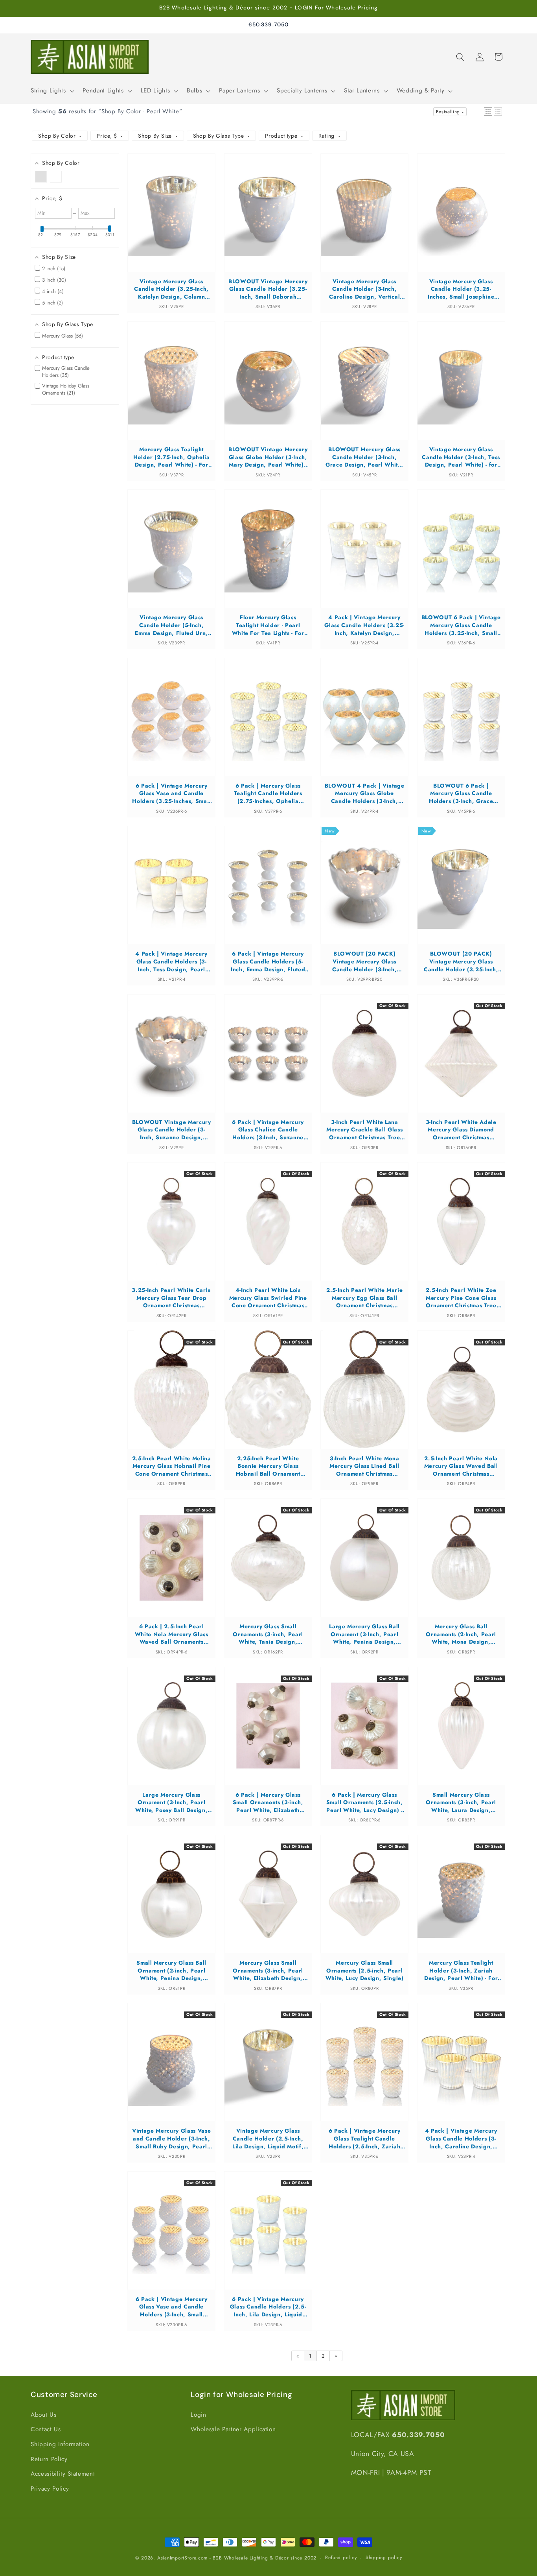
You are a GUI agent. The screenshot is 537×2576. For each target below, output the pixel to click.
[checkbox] (41, 176)
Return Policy (49, 2459)
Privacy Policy (50, 2489)
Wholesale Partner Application (233, 2429)
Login (198, 2415)
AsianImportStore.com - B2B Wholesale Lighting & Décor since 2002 (237, 2558)
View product (172, 220)
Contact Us (46, 2429)
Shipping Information (60, 2444)
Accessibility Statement (63, 2474)
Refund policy (341, 2558)
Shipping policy (384, 2558)
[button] (51, 91)
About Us (43, 2415)
